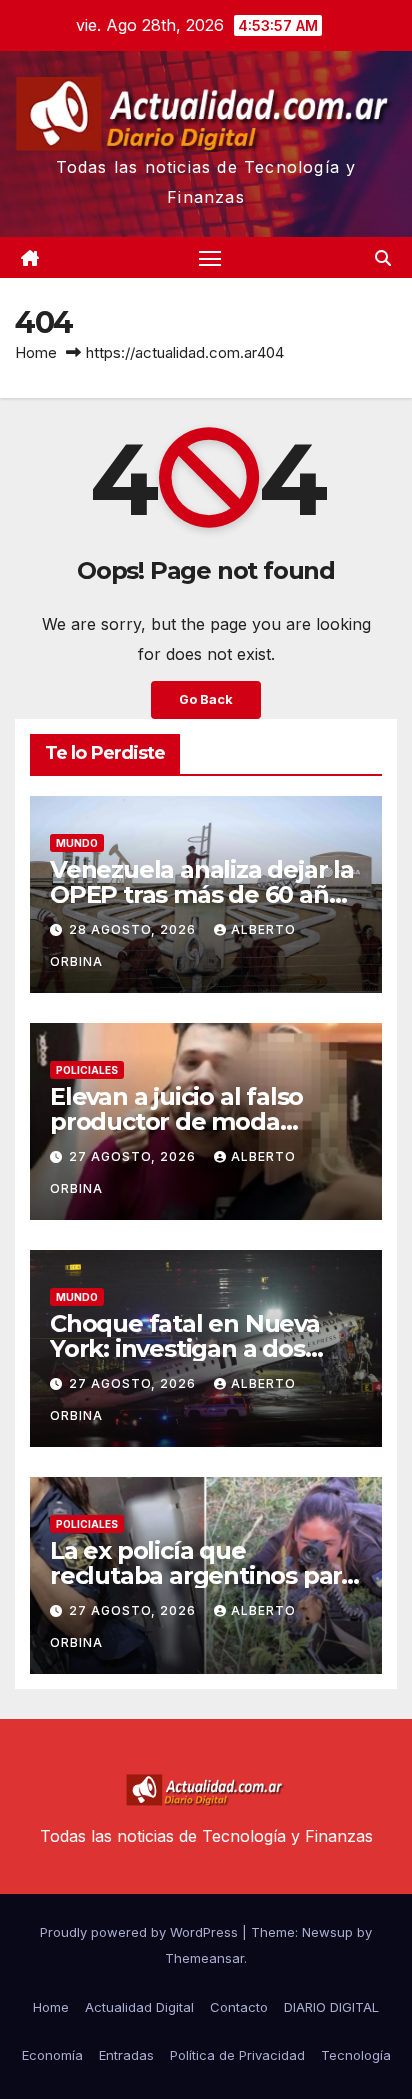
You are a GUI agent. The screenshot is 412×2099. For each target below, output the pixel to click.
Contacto (239, 2007)
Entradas (126, 2055)
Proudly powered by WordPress (141, 1932)
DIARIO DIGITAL (331, 2007)
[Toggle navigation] (210, 258)
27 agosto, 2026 (134, 1156)
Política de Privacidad (237, 2055)
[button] (383, 258)
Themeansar (204, 1958)
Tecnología (356, 2055)
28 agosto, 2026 (134, 929)
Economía (52, 2055)
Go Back (206, 699)
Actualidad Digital (139, 2007)
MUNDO (77, 843)
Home (36, 352)
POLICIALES (87, 1070)
